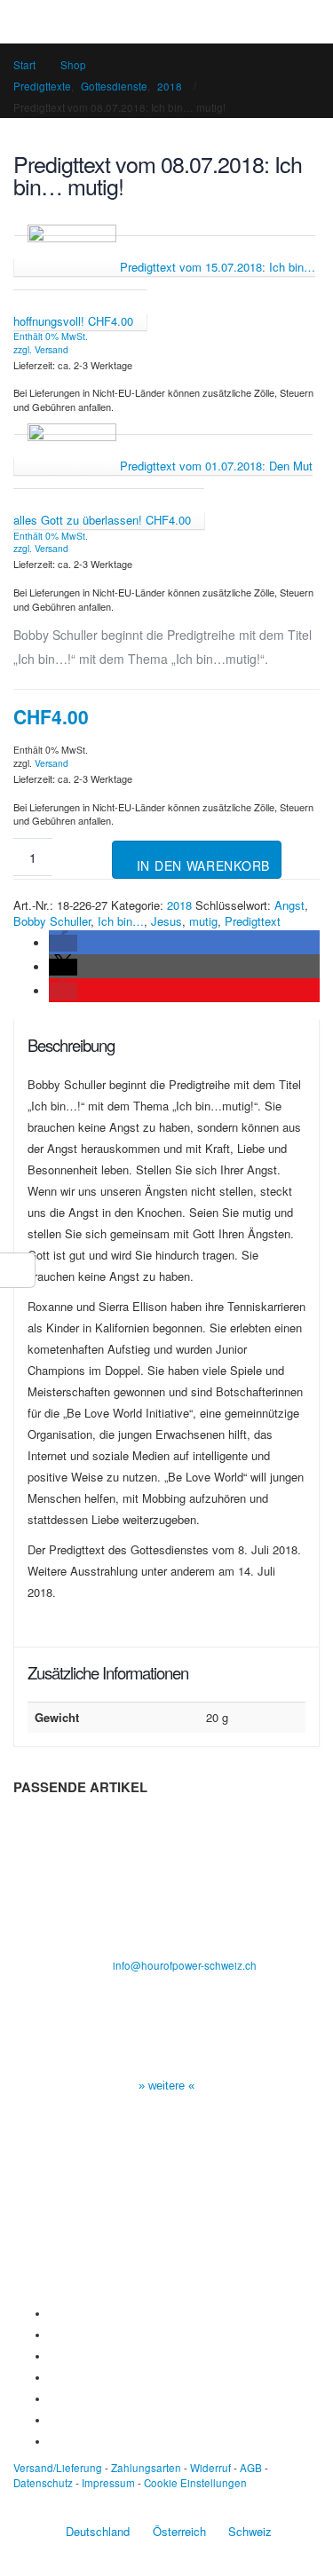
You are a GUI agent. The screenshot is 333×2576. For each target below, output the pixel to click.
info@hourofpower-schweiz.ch (185, 1965)
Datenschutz (43, 2483)
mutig (203, 921)
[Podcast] (53, 2420)
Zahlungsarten (146, 2468)
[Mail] (53, 2441)
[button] (63, 943)
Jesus (166, 921)
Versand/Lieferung (58, 2468)
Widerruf (210, 2468)
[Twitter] (53, 2335)
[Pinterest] (53, 2398)
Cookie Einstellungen (195, 2483)
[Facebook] (53, 2313)
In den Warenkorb (203, 865)
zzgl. (24, 349)
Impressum (108, 2483)
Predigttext (253, 921)
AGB (251, 2468)
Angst (289, 905)
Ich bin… (121, 921)
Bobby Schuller (52, 921)
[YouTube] (53, 2356)
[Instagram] (53, 2377)
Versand (52, 349)
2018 (179, 905)
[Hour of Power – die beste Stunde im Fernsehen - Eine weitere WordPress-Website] (167, 21)
